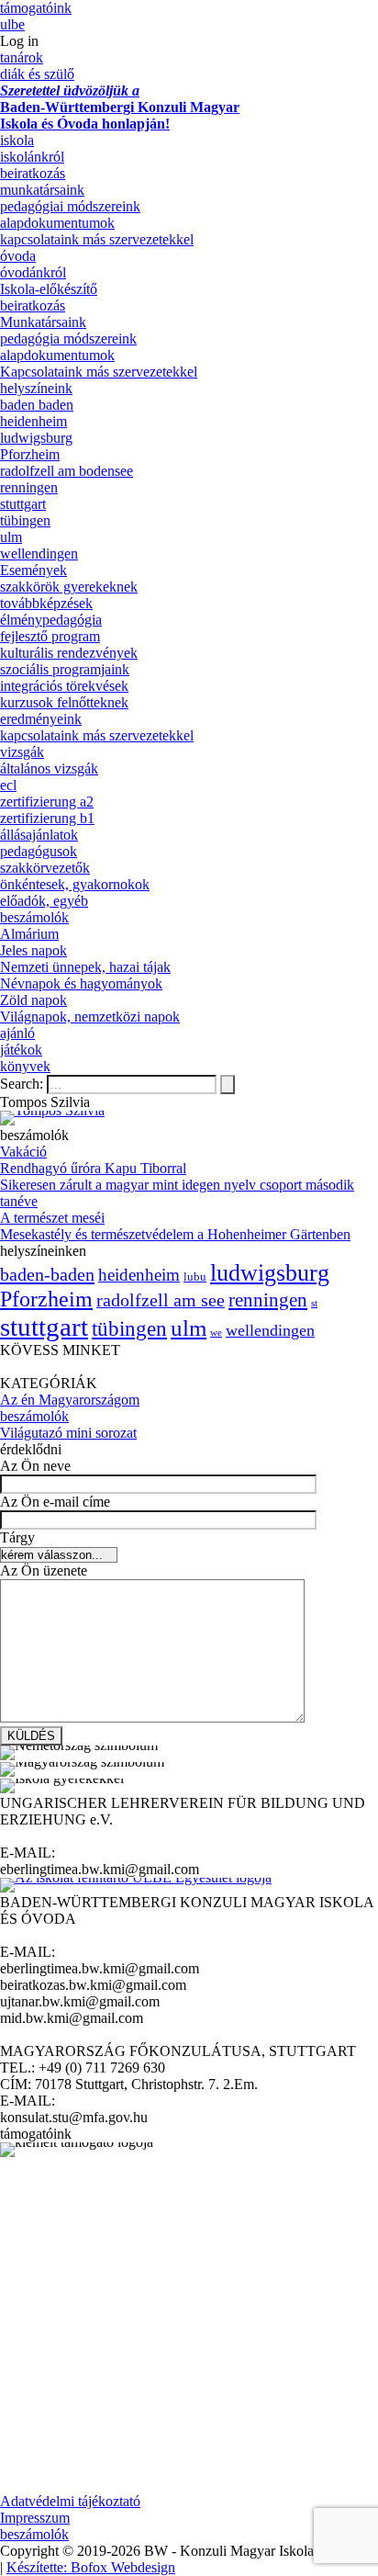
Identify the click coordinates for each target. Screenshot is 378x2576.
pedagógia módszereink (68, 339)
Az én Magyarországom (70, 1400)
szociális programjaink (65, 669)
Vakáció (23, 1152)
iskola (17, 140)
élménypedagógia (51, 620)
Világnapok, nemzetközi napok (90, 1017)
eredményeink (41, 719)
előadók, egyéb (44, 901)
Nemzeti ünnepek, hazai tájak (85, 967)
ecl (8, 785)
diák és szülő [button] (37, 74)
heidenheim (33, 421)
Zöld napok (33, 1000)
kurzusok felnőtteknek (64, 702)
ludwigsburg (36, 438)
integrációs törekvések (64, 686)
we (216, 1333)
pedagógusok (39, 851)
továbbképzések (46, 603)
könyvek (25, 1066)
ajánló (17, 1033)
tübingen (25, 520)
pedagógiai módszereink (70, 206)
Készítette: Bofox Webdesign (91, 2567)
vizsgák (22, 752)
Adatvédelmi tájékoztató (70, 2501)
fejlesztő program (50, 636)
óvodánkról (33, 272)
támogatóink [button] (36, 8)
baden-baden (47, 1274)
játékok (21, 1050)
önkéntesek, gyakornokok (75, 884)
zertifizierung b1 (47, 818)
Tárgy (17, 1537)
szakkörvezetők (45, 868)
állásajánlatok (39, 835)
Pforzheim (30, 454)
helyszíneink (36, 388)
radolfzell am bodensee (67, 471)
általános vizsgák (49, 768)
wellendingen (39, 554)
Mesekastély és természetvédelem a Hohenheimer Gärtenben (175, 1234)
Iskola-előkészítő (49, 289)
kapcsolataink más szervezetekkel (97, 239)
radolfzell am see (161, 1300)
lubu (195, 1277)
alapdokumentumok (57, 223)
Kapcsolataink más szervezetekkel (99, 372)
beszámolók (34, 917)
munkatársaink (42, 190)
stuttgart (23, 504)
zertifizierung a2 (47, 802)
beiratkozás (33, 173)
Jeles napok (33, 950)
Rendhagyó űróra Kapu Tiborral (93, 1168)
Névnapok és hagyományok (81, 983)
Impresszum (35, 2518)
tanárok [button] (22, 57)
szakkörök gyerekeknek (69, 587)
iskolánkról (32, 157)
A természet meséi (52, 1218)
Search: (23, 1084)
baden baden (37, 405)
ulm (11, 537)
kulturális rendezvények (69, 653)
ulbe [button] (12, 24)
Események (33, 570)
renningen (29, 487)
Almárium (29, 934)
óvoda (18, 256)
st (314, 1303)
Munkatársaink (43, 322)
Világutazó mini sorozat (68, 1433)
